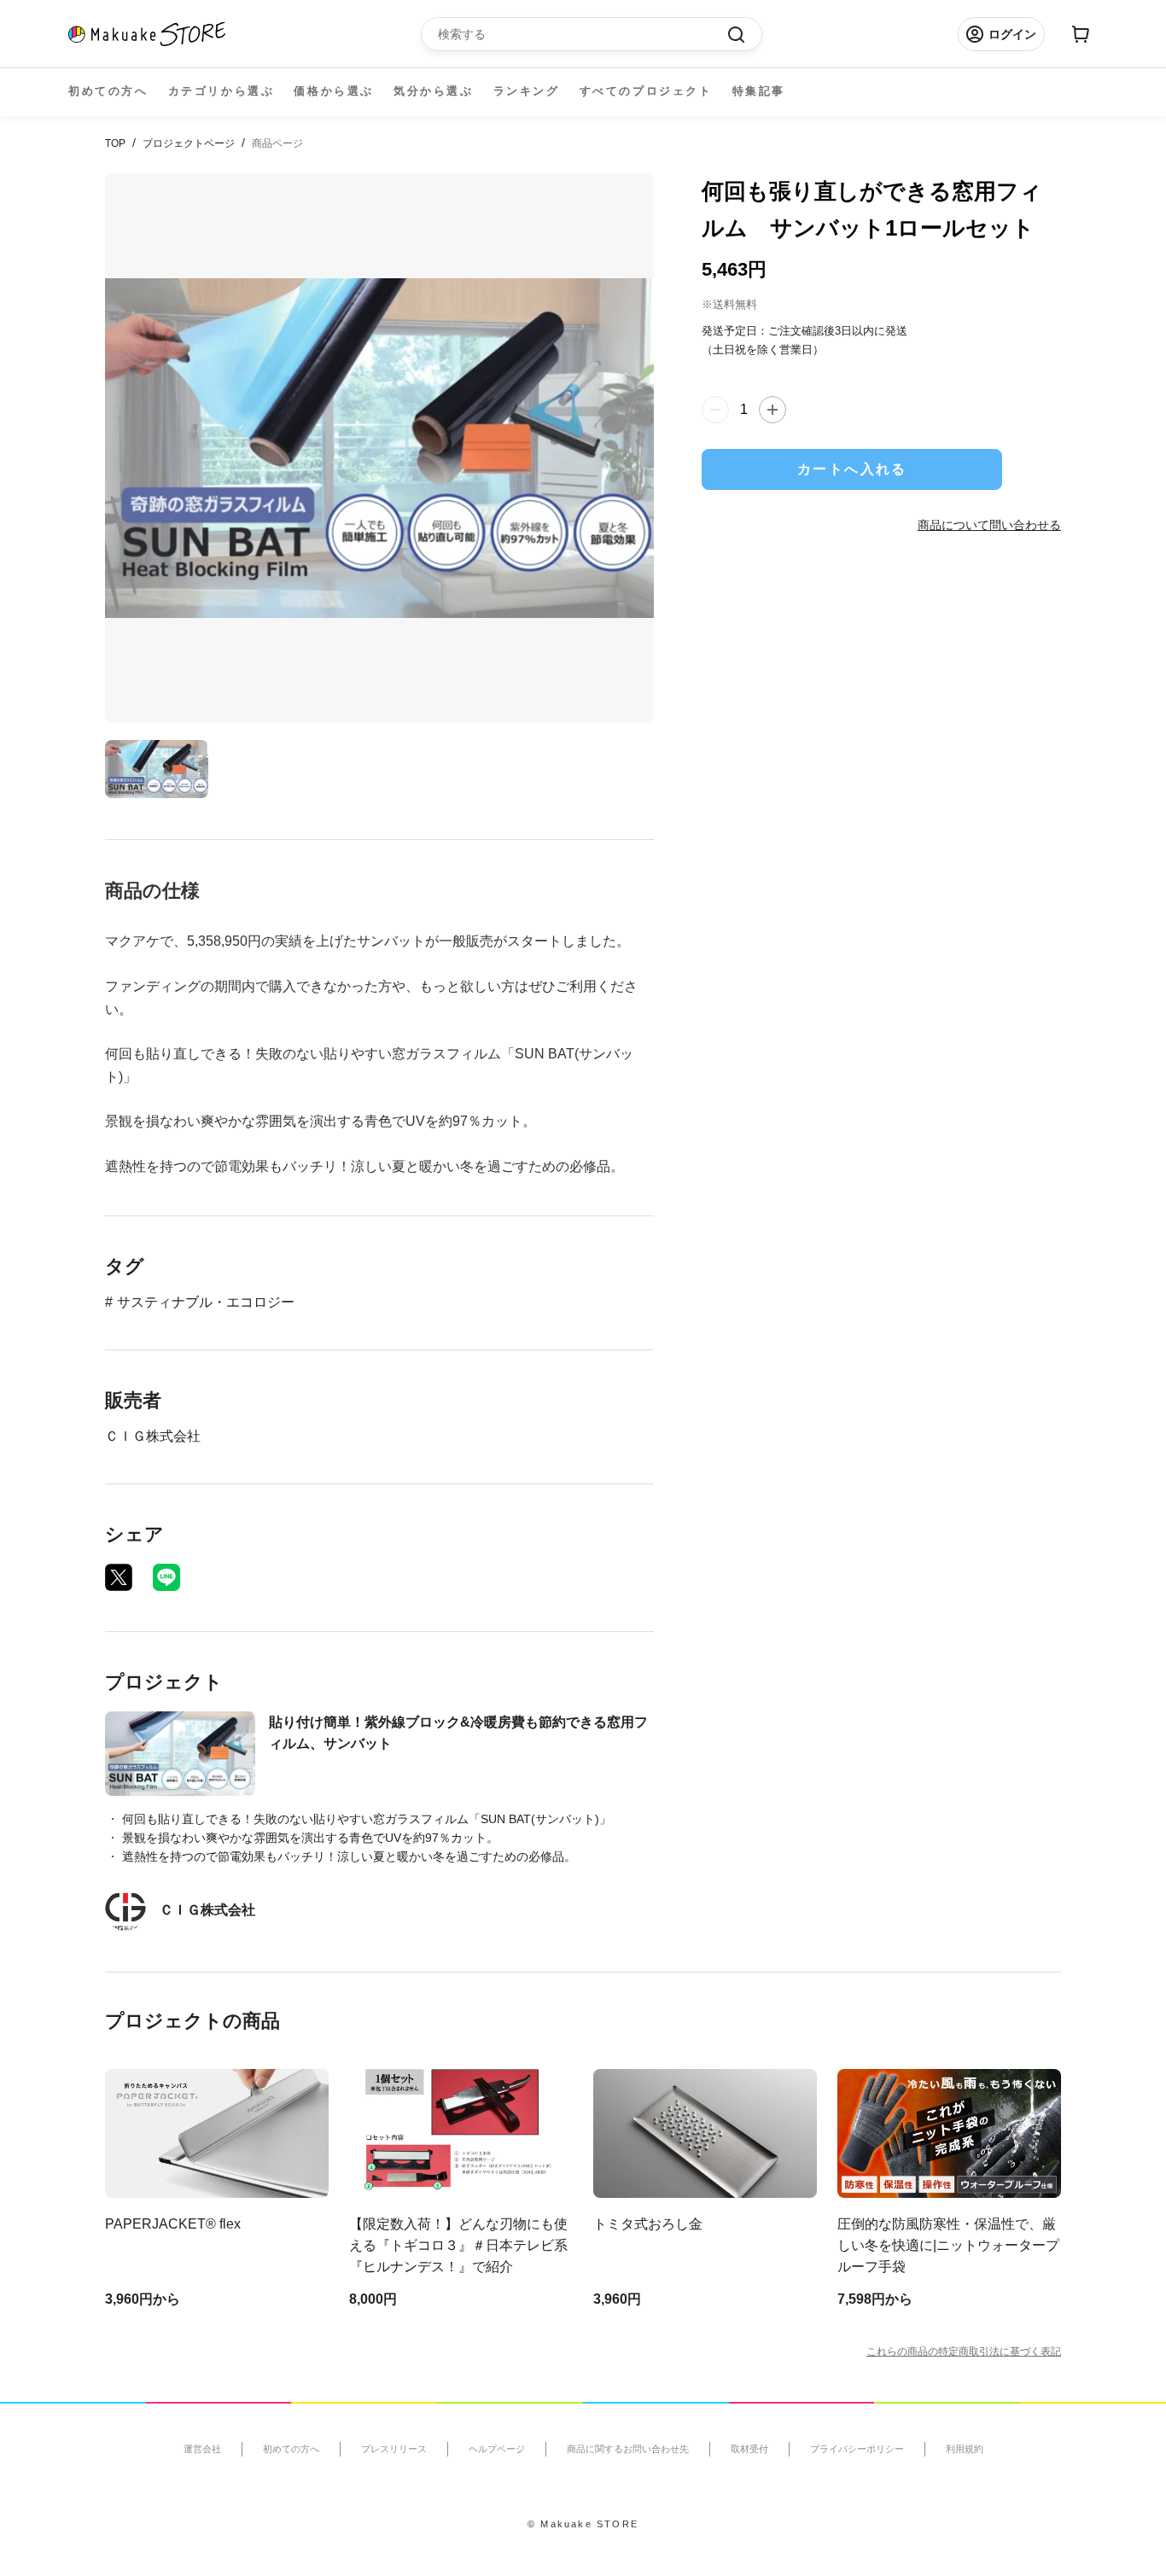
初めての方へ (108, 91)
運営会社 (202, 2449)
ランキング (527, 91)
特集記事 (759, 91)
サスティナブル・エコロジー (206, 1302)
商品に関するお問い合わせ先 (628, 2449)
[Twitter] (119, 1577)
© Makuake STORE (583, 2524)
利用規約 (965, 2449)
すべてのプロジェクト (646, 91)
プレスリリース (394, 2449)
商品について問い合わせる (989, 525)
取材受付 (749, 2449)
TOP (115, 143)
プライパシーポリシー (857, 2449)
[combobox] (583, 34)
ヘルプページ (497, 2449)
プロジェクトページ (189, 143)
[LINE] (166, 1577)
